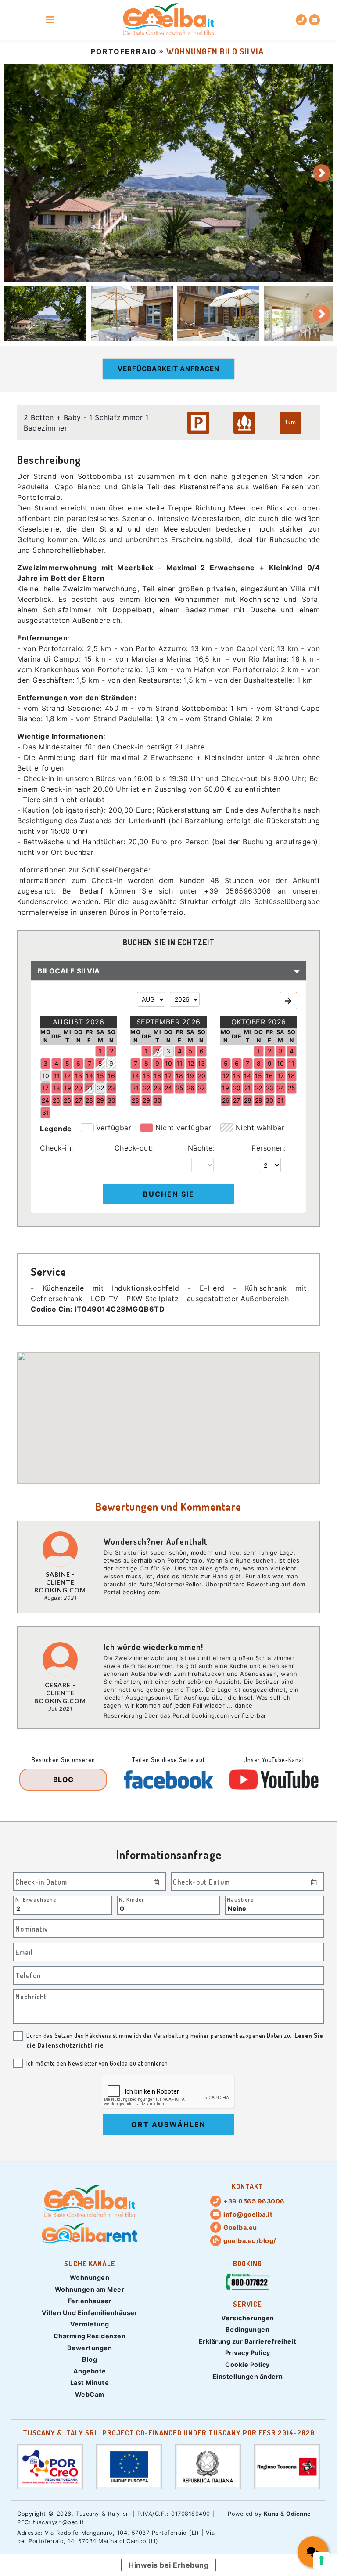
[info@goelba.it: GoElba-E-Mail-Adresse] (314, 20)
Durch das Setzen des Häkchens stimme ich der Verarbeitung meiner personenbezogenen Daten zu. (175, 2040)
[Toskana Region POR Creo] (50, 2466)
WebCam (90, 2394)
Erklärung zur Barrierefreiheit (248, 2341)
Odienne (299, 2514)
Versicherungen (248, 2318)
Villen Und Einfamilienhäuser (90, 2313)
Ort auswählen (168, 2124)
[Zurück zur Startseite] (169, 20)
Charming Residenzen (90, 2336)
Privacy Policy (248, 2353)
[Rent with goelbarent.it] (90, 2233)
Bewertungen (90, 2348)
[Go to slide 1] (45, 314)
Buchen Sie (169, 1194)
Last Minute (90, 2382)
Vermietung (90, 2324)
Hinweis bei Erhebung (168, 2565)
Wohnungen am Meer (90, 2289)
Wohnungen (90, 2278)
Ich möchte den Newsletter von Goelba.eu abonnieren (97, 2063)
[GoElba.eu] (90, 2202)
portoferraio (124, 51)
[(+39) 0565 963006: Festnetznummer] (301, 20)
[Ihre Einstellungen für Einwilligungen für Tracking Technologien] (322, 2561)
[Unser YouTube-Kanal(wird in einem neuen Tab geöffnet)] (274, 1780)
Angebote (90, 2371)
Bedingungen (248, 2329)
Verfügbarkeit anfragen (168, 369)
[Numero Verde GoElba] (247, 2283)
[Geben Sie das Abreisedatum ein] (314, 1882)
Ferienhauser (90, 2301)
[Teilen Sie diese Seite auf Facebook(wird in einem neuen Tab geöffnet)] (168, 1780)
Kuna (271, 2514)
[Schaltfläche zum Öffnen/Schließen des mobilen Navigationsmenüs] (50, 20)
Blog (90, 2359)
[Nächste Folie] (322, 173)
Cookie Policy (247, 2364)
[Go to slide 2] (132, 314)
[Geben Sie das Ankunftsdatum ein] (157, 1882)
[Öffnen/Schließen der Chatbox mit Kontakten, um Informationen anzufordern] (313, 2552)
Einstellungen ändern (248, 2376)
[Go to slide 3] (218, 314)
